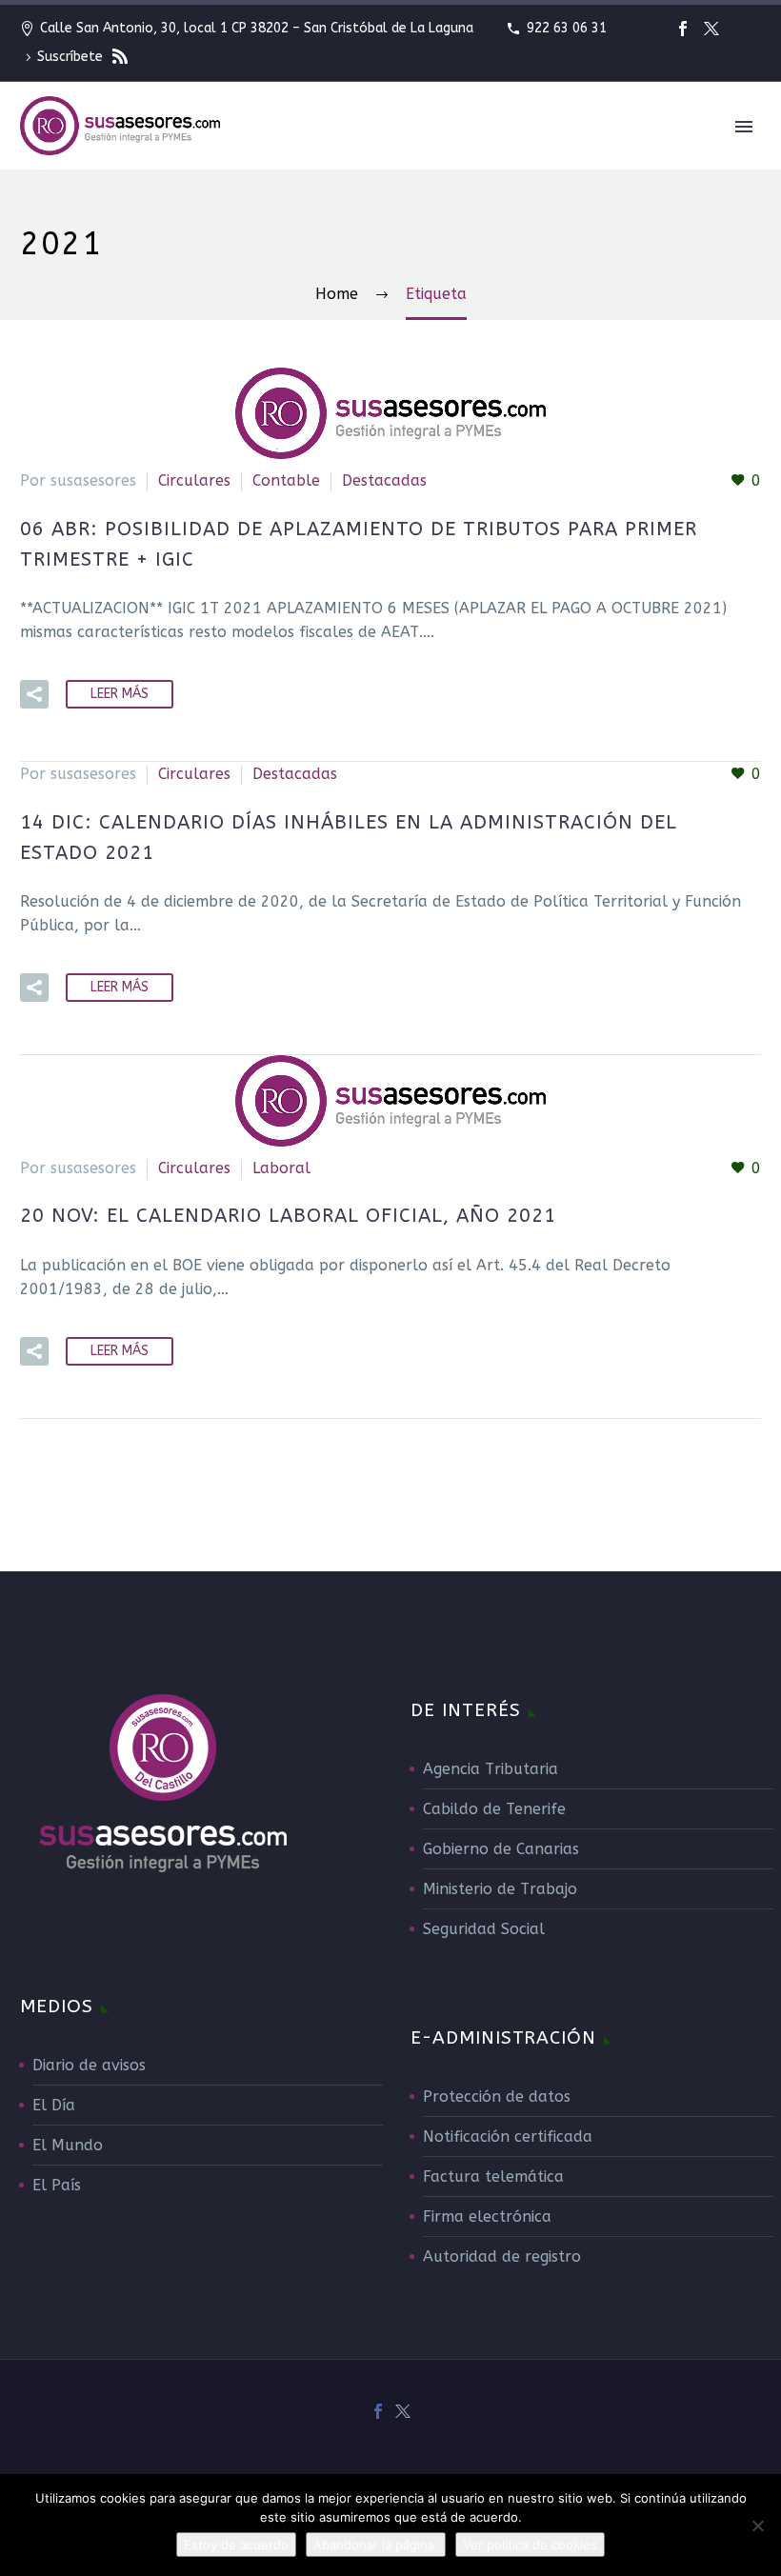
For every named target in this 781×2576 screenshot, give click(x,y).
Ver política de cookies (530, 2545)
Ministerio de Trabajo (500, 1889)
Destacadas (384, 480)
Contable (286, 480)
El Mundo (68, 2145)
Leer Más (120, 694)
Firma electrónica (487, 2217)
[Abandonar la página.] (757, 2526)
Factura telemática (493, 2177)
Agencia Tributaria (491, 1769)
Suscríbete (72, 57)
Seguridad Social (484, 1929)
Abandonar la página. (376, 2545)
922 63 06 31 (567, 28)
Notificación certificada (508, 2137)
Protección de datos (497, 2097)
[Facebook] (683, 29)
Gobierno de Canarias (501, 1849)
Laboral (281, 1168)
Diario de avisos (89, 2065)
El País (57, 2185)
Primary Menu (744, 127)
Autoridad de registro (502, 2256)
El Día (54, 2105)
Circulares (194, 480)
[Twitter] (711, 29)
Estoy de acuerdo (236, 2545)
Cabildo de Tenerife (494, 1809)
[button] (34, 694)
